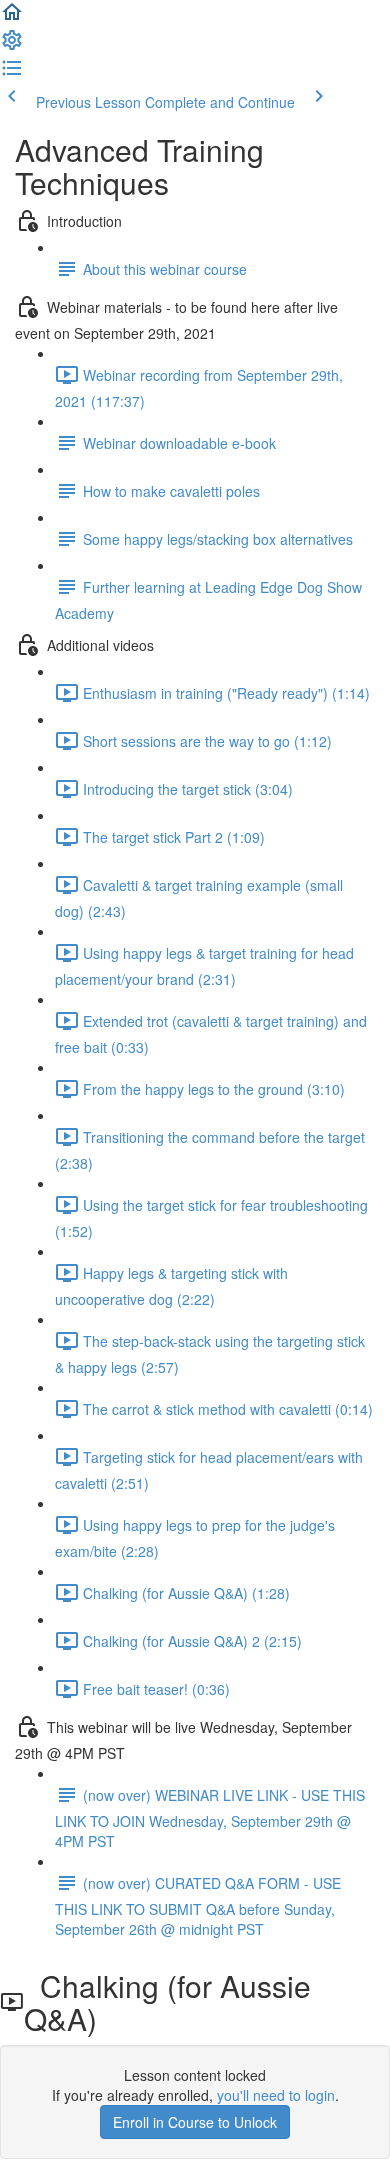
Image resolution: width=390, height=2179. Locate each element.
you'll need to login (276, 2095)
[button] (12, 18)
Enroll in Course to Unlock (195, 2122)
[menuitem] (12, 46)
